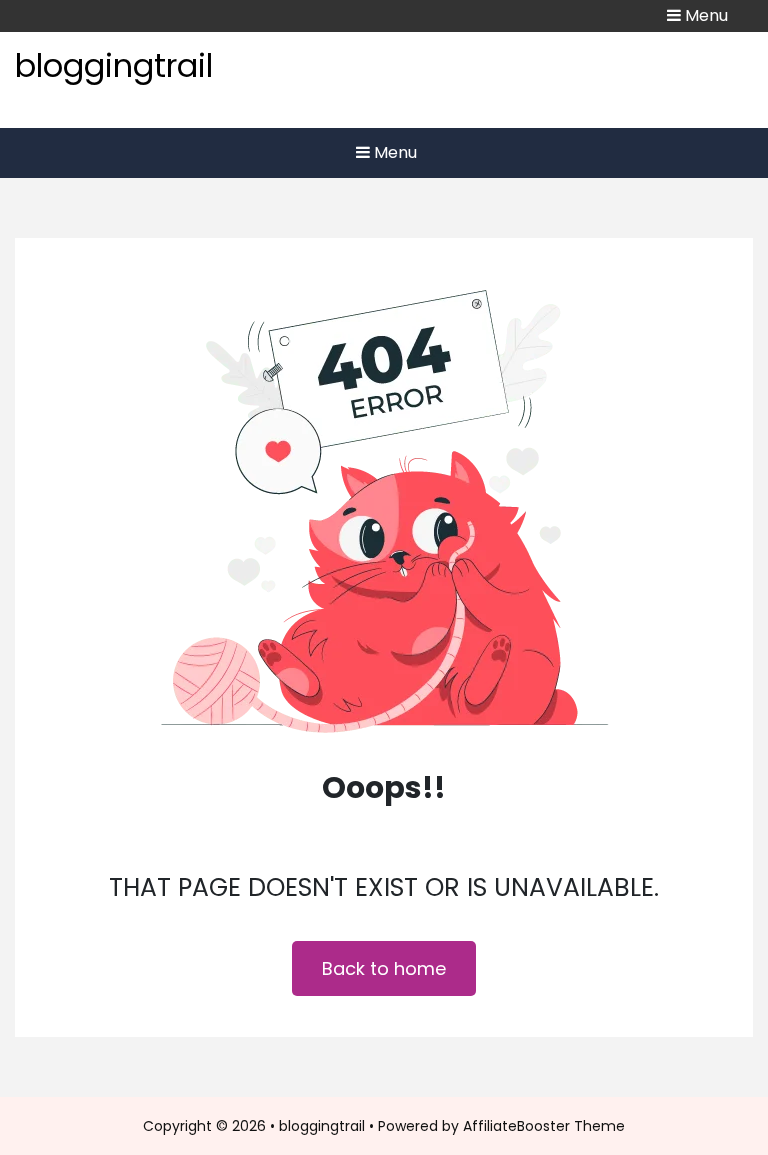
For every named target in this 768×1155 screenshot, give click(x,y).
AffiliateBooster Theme (544, 1126)
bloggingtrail (114, 65)
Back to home (384, 968)
